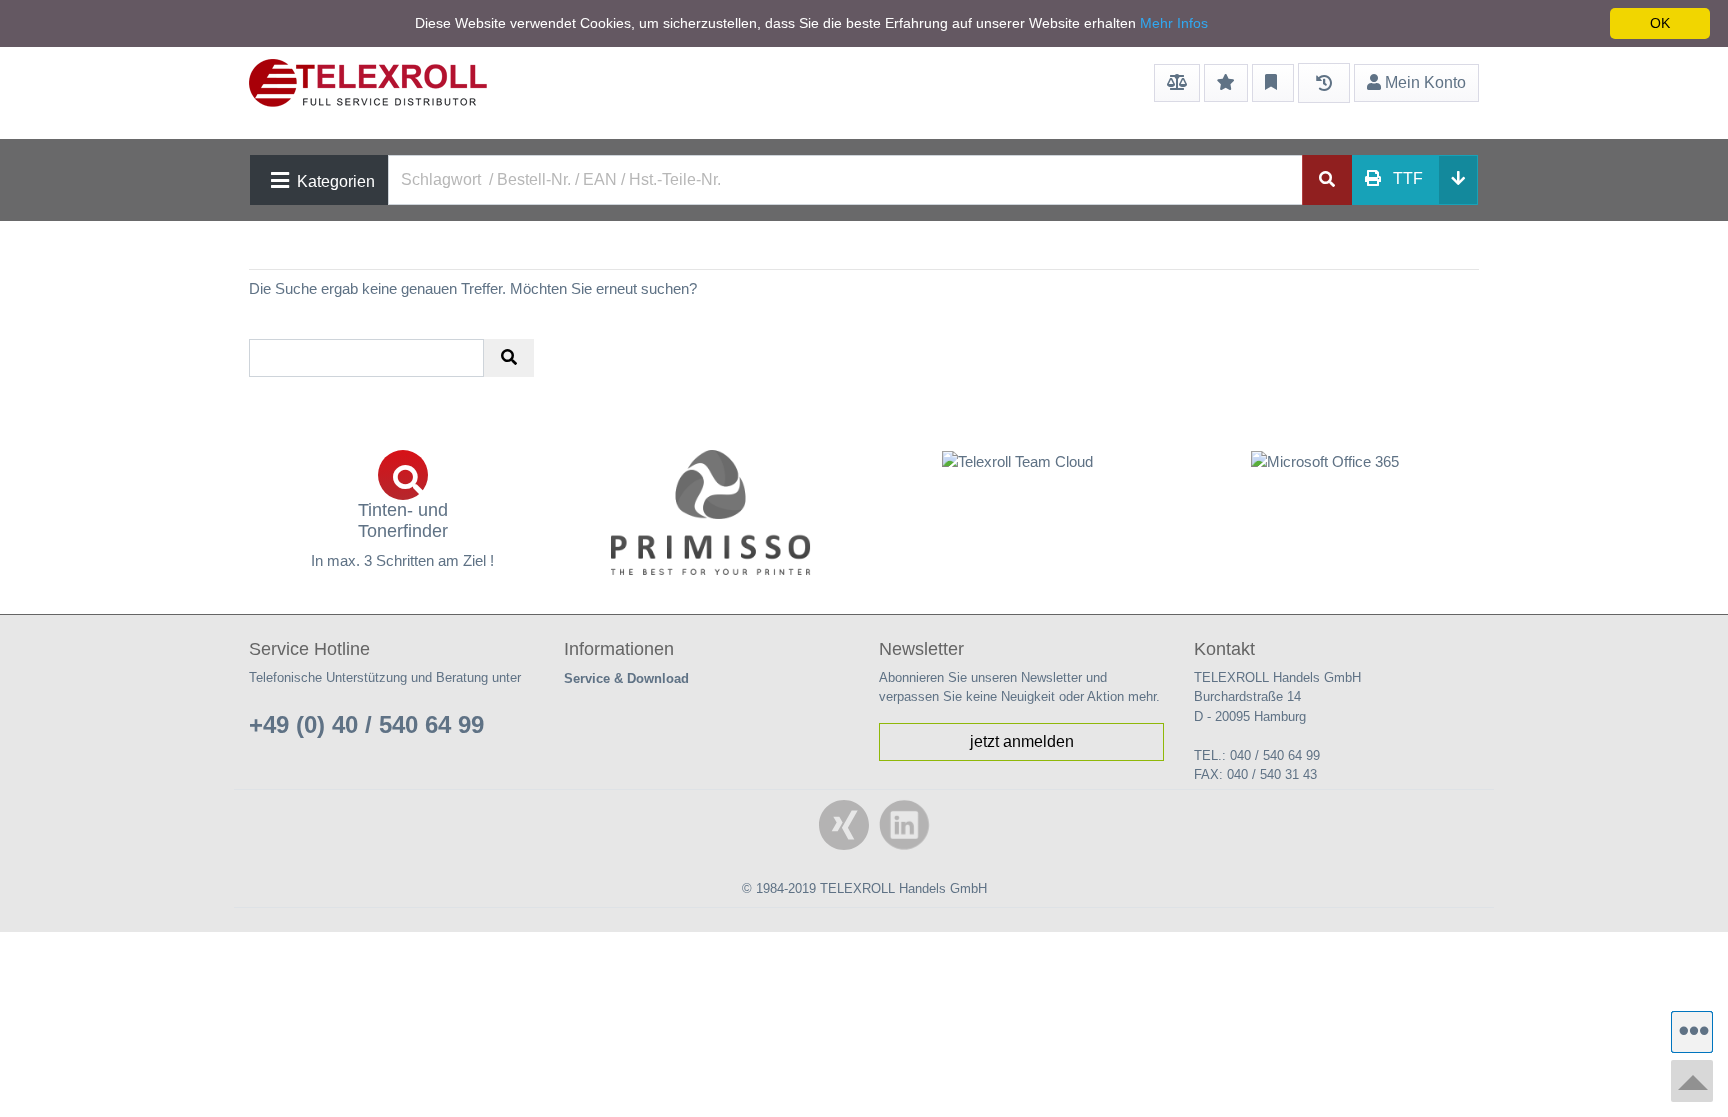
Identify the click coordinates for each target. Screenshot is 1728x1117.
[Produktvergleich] (1177, 83)
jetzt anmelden (1022, 741)
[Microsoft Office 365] (1326, 461)
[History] (1324, 83)
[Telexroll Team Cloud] (1018, 473)
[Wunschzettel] (1226, 83)
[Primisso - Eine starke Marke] (711, 512)
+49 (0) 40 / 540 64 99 (366, 724)
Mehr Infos (1174, 23)
